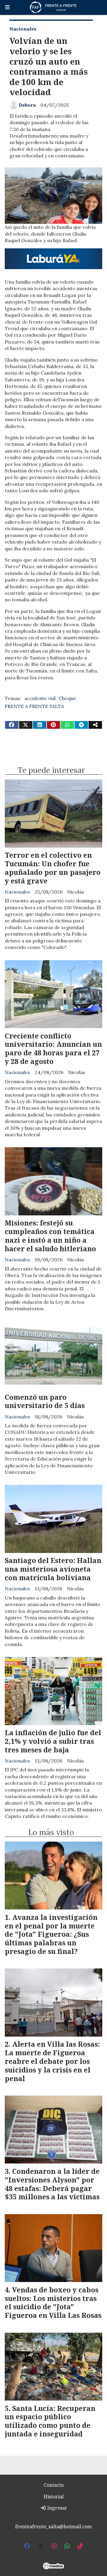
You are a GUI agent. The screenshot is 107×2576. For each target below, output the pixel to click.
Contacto (54, 2485)
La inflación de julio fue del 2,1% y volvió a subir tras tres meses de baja (53, 1741)
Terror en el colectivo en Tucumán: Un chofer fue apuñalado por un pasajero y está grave (53, 868)
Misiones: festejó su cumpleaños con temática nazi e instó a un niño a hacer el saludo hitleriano (50, 1236)
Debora (27, 105)
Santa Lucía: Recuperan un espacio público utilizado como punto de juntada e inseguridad (50, 2421)
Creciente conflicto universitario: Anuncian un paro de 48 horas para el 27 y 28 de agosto (53, 1049)
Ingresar (57, 2508)
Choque (67, 698)
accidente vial (40, 698)
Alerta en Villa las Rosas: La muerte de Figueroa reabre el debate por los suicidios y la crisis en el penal (52, 2061)
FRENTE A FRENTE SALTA (34, 706)
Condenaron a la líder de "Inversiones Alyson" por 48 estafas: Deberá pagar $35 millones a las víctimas (52, 2184)
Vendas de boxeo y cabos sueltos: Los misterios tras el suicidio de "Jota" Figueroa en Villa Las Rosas (53, 2302)
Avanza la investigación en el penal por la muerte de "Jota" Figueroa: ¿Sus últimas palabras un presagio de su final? (51, 1934)
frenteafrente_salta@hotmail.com (53, 2527)
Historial (54, 2497)
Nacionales (23, 29)
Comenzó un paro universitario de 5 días (45, 1401)
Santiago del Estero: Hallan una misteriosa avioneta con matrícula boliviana (53, 1569)
